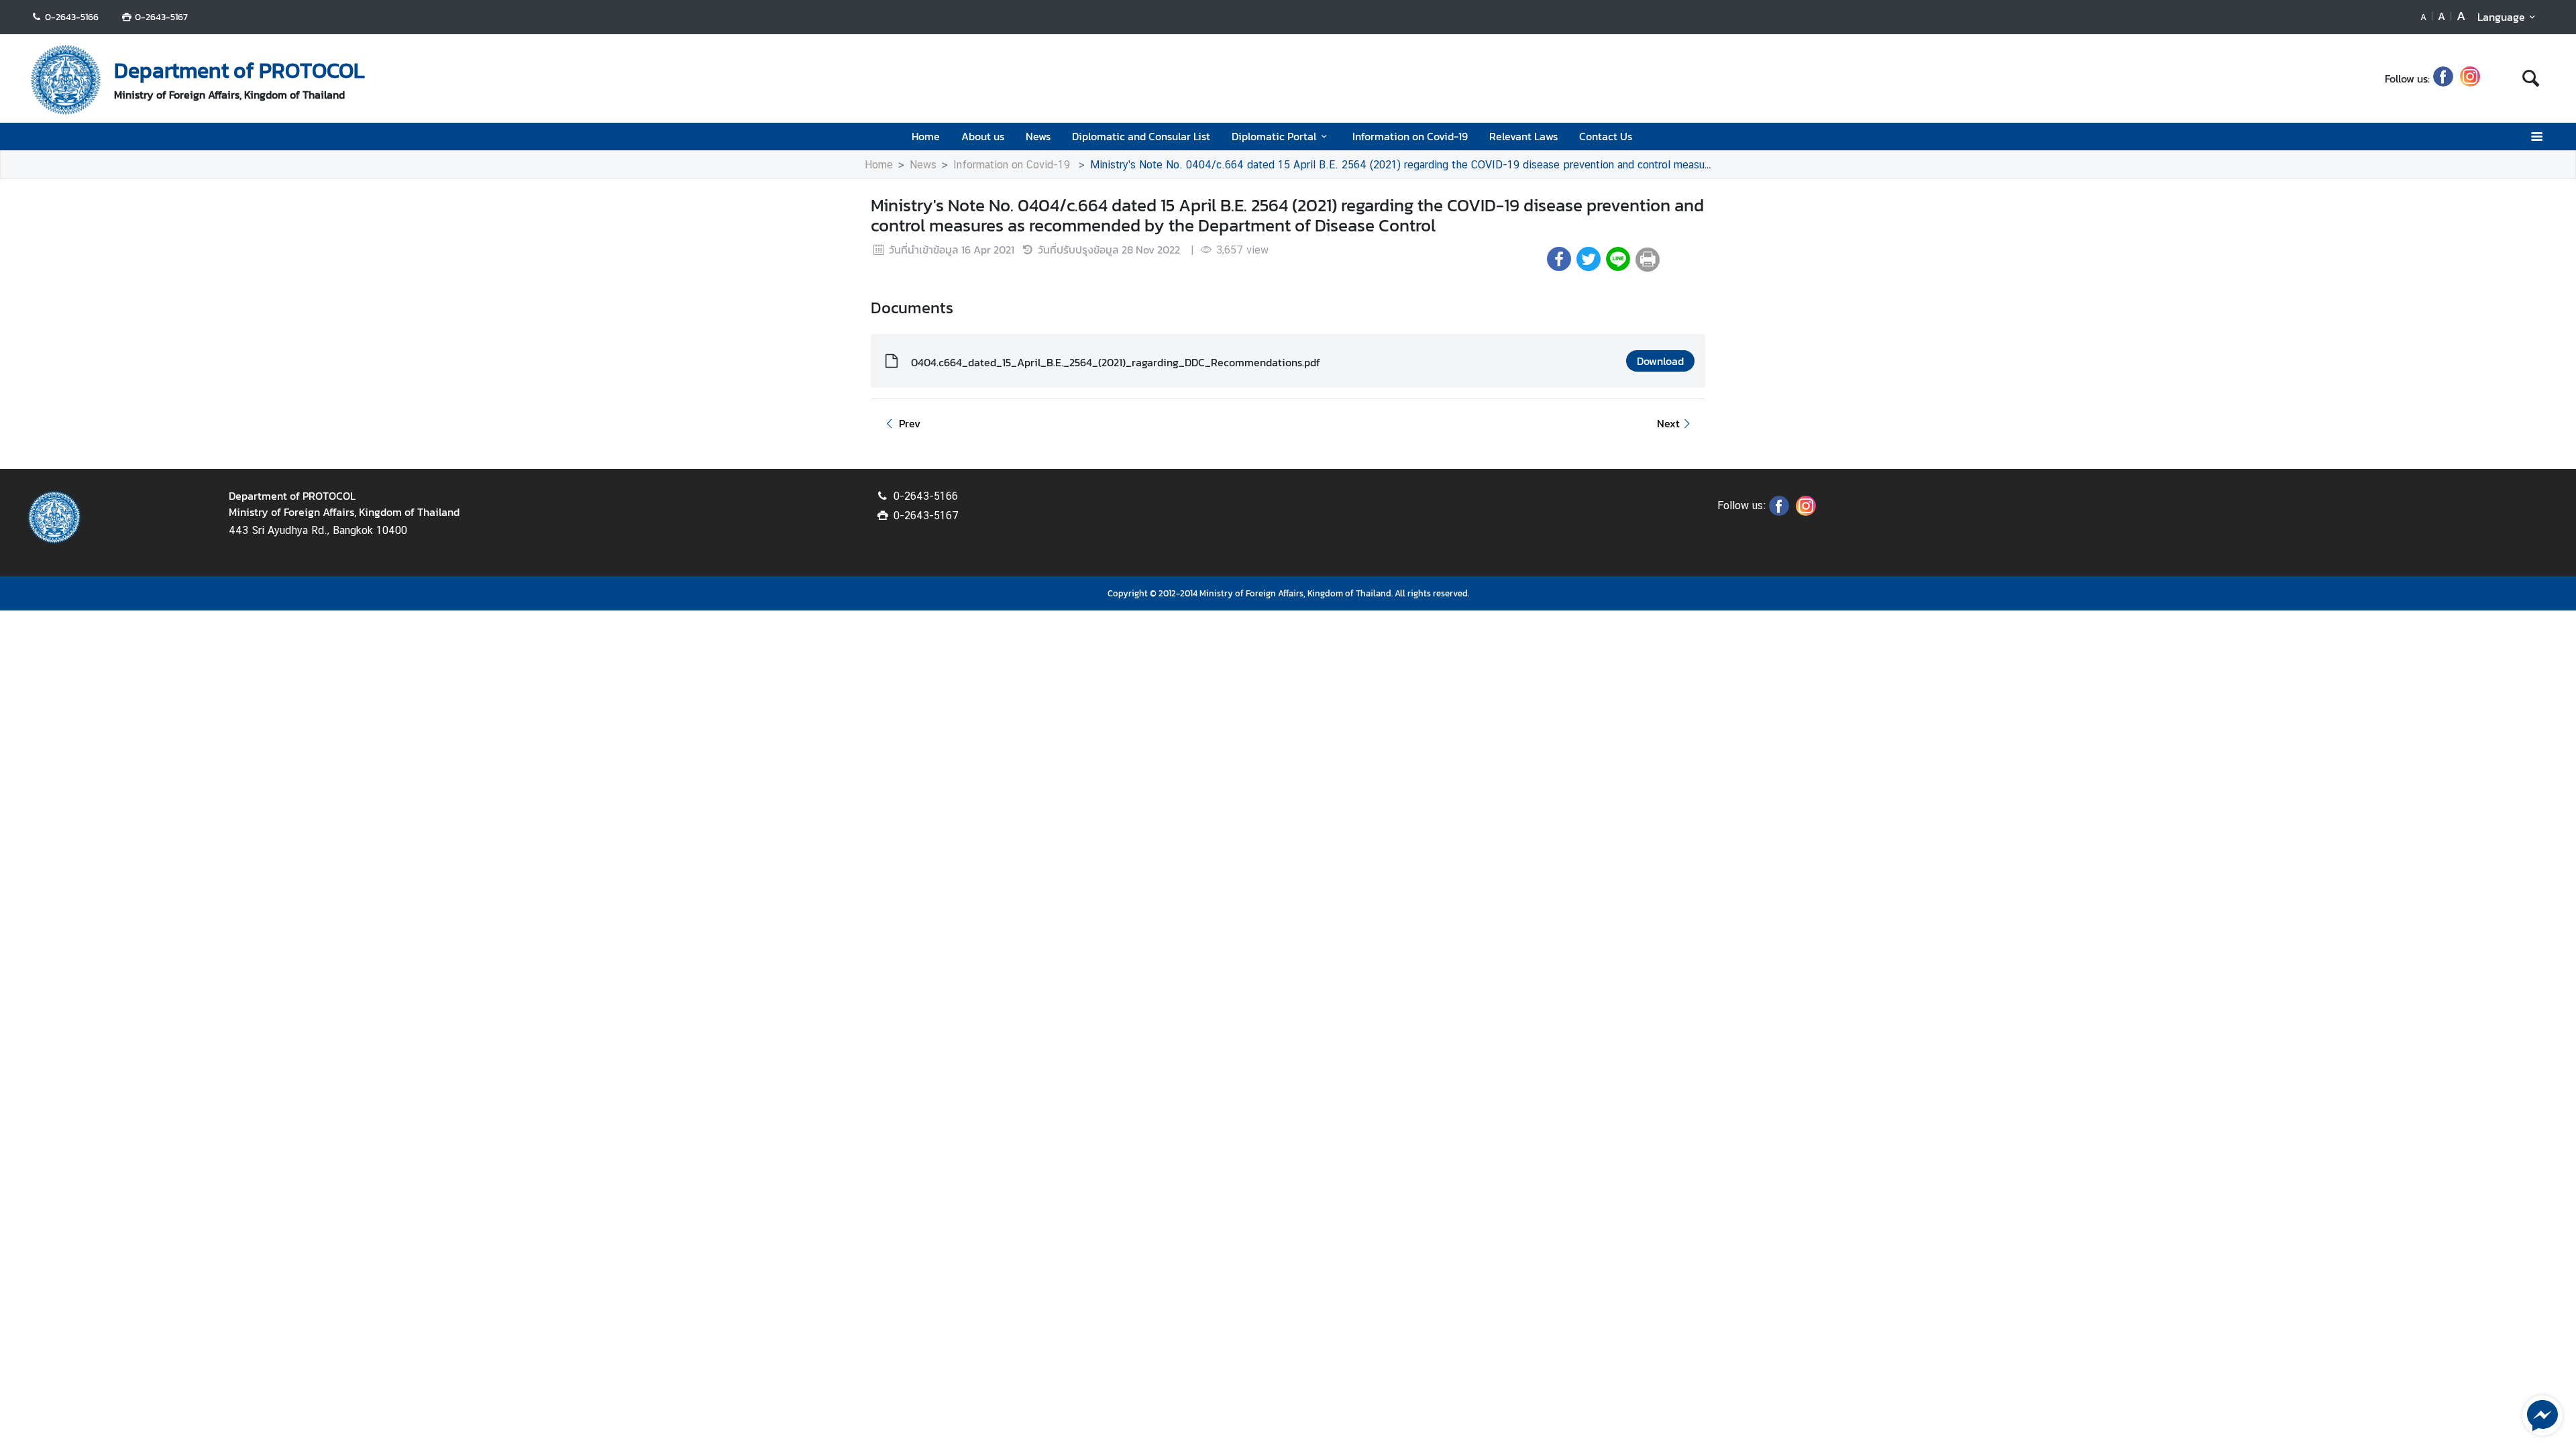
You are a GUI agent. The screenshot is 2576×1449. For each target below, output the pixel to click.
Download (1660, 361)
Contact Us (1606, 136)
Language (2501, 17)
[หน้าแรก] (66, 80)
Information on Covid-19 (1410, 136)
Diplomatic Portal (1274, 136)
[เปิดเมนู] (2536, 137)
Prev (910, 423)
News (1038, 136)
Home (926, 136)
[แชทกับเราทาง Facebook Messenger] (2542, 1414)
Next (1668, 423)
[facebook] (2443, 78)
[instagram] (2470, 78)
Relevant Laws (1523, 136)
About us (983, 136)
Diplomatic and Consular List (1141, 136)
